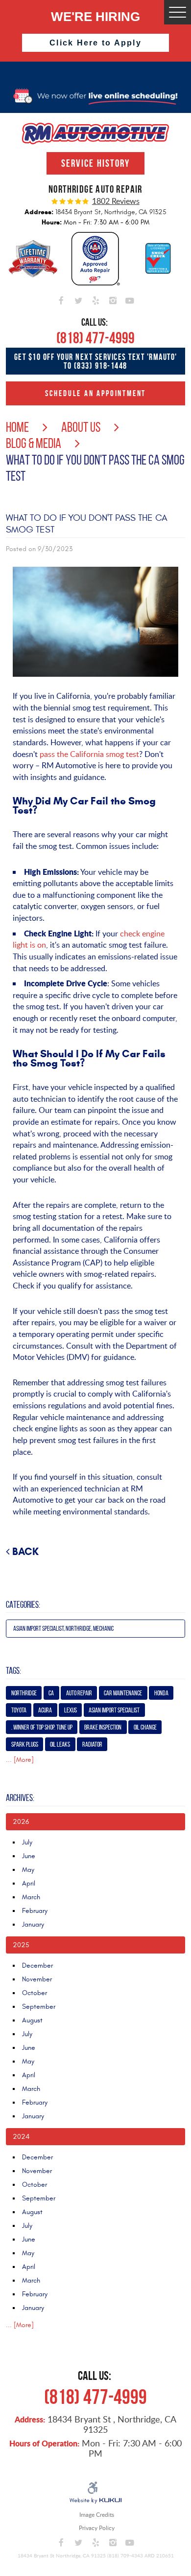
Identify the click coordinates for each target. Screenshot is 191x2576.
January (33, 1924)
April (29, 1883)
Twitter (79, 299)
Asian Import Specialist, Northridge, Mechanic (63, 1629)
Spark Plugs (25, 1744)
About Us (81, 427)
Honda (161, 1693)
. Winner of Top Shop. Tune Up (42, 1727)
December (37, 1965)
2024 (21, 2137)
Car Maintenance (123, 1693)
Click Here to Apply (95, 43)
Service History (96, 163)
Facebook (61, 299)
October (35, 1993)
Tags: (13, 1671)
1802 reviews (116, 201)
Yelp (96, 299)
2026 (21, 1822)
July (27, 1842)
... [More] (20, 1760)
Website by (95, 2501)
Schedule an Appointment (95, 393)
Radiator (92, 1744)
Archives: (20, 1798)
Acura (45, 1710)
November (37, 1979)
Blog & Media (34, 443)
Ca (51, 1693)
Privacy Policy (97, 2528)
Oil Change (145, 1727)
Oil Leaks (60, 1744)
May (28, 1870)
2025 (21, 1945)
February (35, 1911)
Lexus (71, 1710)
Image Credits (97, 2515)
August (32, 2020)
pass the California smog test (89, 754)
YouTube (130, 299)
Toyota (19, 1710)
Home (17, 427)
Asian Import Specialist (114, 1710)
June (29, 1856)
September (39, 2007)
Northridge (24, 1693)
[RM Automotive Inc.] (95, 133)
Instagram (113, 299)
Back (25, 1552)
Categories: (23, 1605)
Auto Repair (79, 1693)
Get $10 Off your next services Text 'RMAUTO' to (96, 361)
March (31, 1897)
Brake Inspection (103, 1727)
